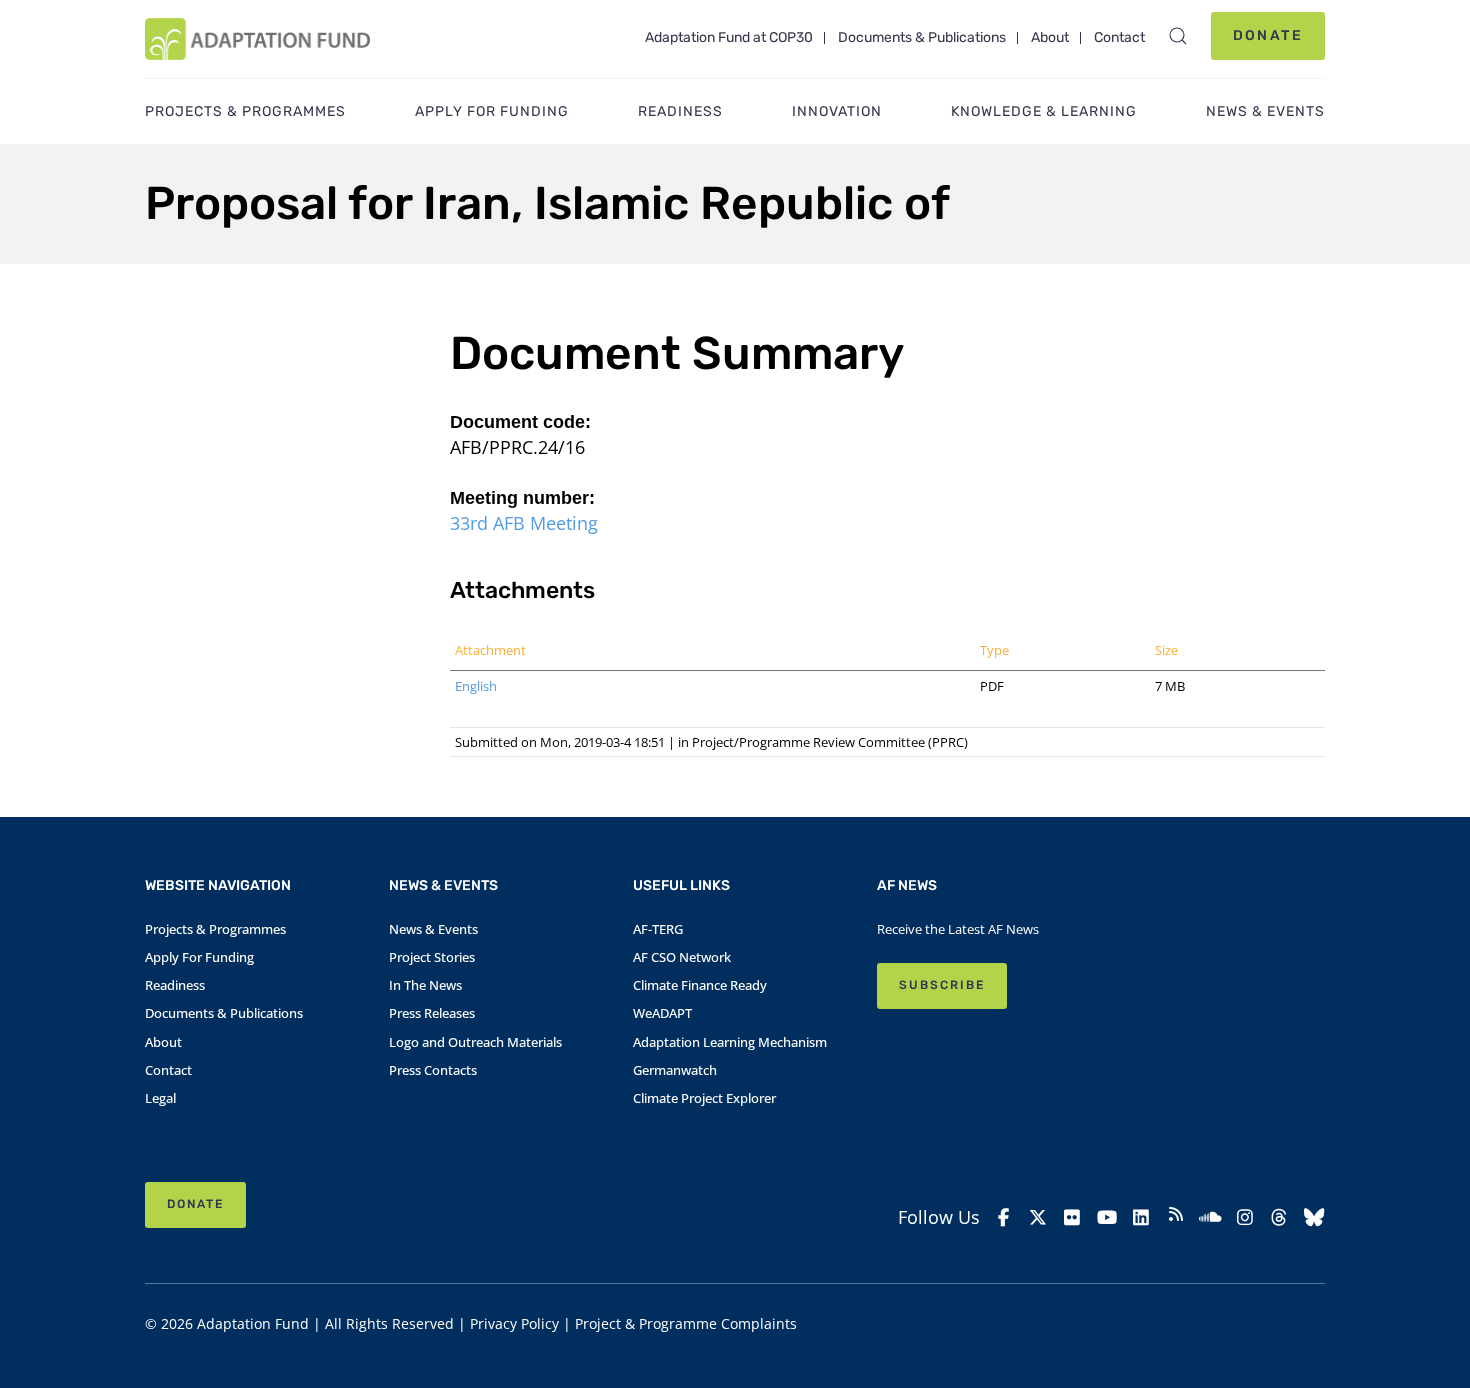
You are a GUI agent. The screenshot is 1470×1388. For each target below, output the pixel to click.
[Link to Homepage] (257, 39)
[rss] (1176, 1217)
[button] (1178, 36)
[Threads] (1279, 1217)
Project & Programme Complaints (686, 1323)
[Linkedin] (1141, 1217)
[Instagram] (1245, 1217)
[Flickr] (1072, 1217)
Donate (1268, 35)
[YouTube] (1107, 1217)
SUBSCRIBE (942, 985)
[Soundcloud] (1210, 1217)
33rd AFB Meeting (524, 523)
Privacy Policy (514, 1323)
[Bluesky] (1314, 1217)
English (476, 686)
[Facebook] (1003, 1217)
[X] (1038, 1217)
